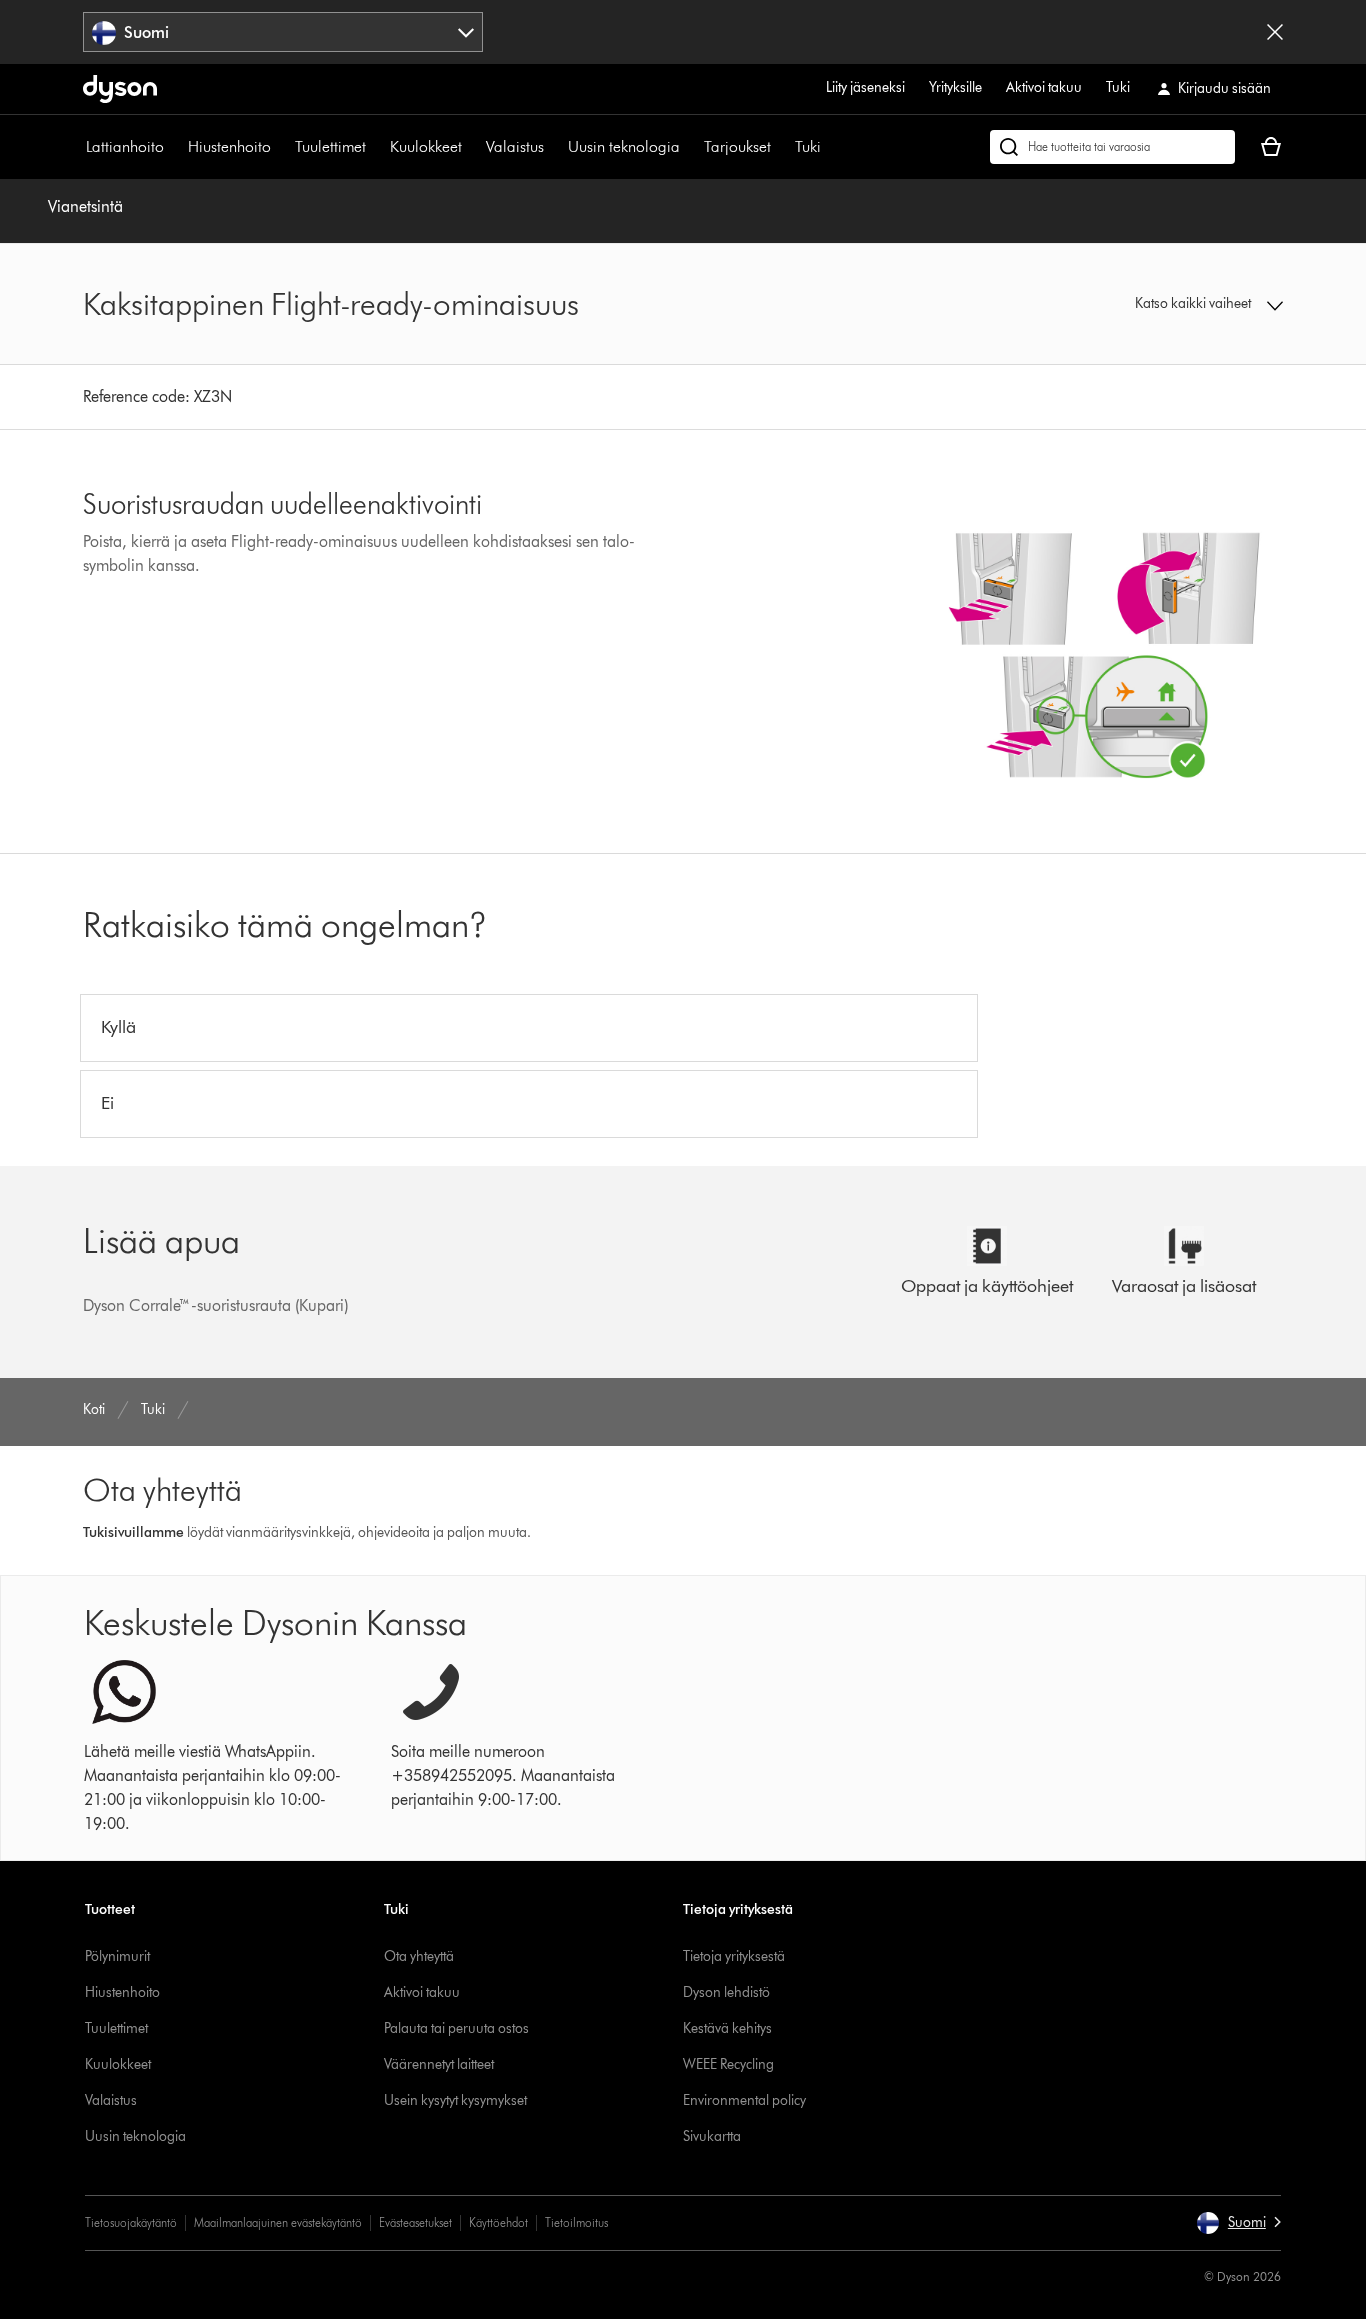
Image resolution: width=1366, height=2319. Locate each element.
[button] (1143, 304)
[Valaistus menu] (554, 147)
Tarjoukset (737, 146)
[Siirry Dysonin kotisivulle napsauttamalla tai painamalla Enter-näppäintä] (120, 89)
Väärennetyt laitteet (439, 2064)
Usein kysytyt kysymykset (455, 2100)
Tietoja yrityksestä (734, 1956)
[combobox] (283, 32)
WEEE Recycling (728, 2064)
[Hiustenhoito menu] (281, 147)
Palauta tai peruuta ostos (456, 2028)
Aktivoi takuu (1044, 87)
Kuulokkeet (426, 146)
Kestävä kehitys (727, 2028)
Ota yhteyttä (419, 1956)
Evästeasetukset (415, 2222)
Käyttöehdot (498, 2222)
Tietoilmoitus (576, 2222)
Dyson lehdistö (726, 1992)
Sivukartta (712, 2136)
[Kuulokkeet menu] (472, 147)
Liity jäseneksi (865, 87)
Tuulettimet (330, 146)
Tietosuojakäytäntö (131, 2222)
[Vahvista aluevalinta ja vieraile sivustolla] (1275, 32)
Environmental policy (744, 2100)
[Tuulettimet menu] (376, 147)
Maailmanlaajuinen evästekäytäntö (278, 2222)
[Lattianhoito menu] (174, 147)
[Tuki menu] (831, 147)
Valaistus (515, 146)
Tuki (1118, 87)
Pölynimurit (117, 1956)
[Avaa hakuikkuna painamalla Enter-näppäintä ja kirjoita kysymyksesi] (1112, 147)
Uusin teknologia (624, 146)
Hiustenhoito (229, 146)
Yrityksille (955, 87)
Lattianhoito (125, 146)
